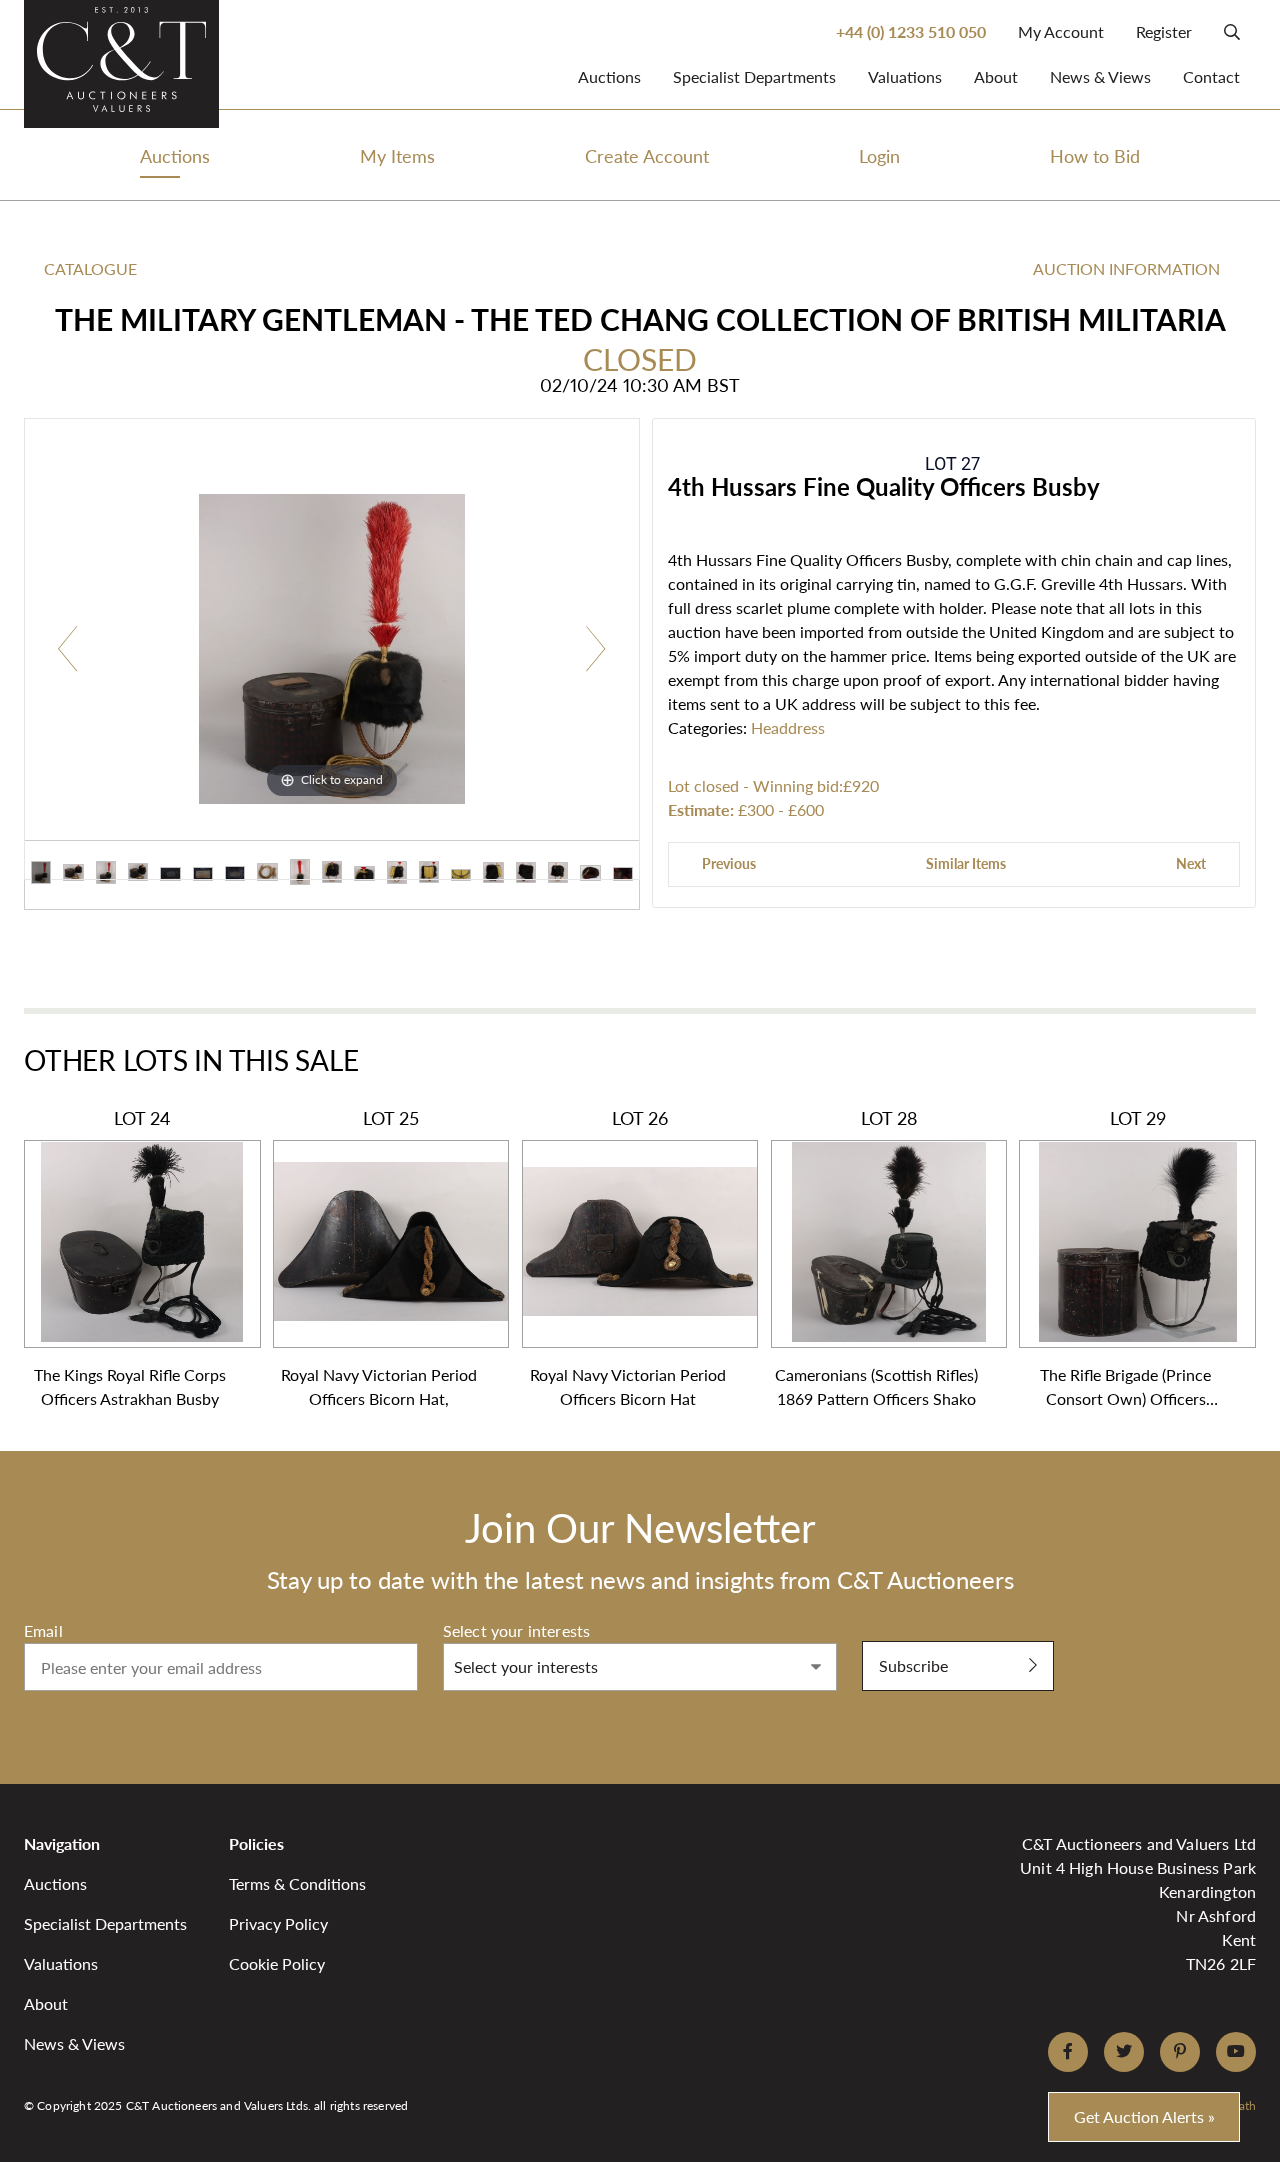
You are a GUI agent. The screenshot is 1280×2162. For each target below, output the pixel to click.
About (996, 76)
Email (43, 1630)
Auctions (609, 76)
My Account (1061, 31)
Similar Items (966, 863)
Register (1164, 31)
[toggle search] (1232, 31)
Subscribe (913, 1665)
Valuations (905, 76)
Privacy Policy (278, 1923)
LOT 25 (379, 1258)
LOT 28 (876, 1258)
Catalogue (90, 268)
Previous (729, 863)
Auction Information (1126, 268)
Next (1191, 863)
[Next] (595, 649)
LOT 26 (628, 1258)
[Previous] (68, 649)
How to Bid (1095, 155)
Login (879, 155)
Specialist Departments (754, 76)
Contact (1211, 76)
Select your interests (516, 1630)
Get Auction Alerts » (1144, 2116)
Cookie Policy (277, 1963)
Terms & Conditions (297, 1883)
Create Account (647, 155)
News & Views (1100, 76)
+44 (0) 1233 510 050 (911, 31)
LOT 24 (130, 1258)
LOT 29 (1125, 1258)
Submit (887, 1630)
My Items (397, 155)
